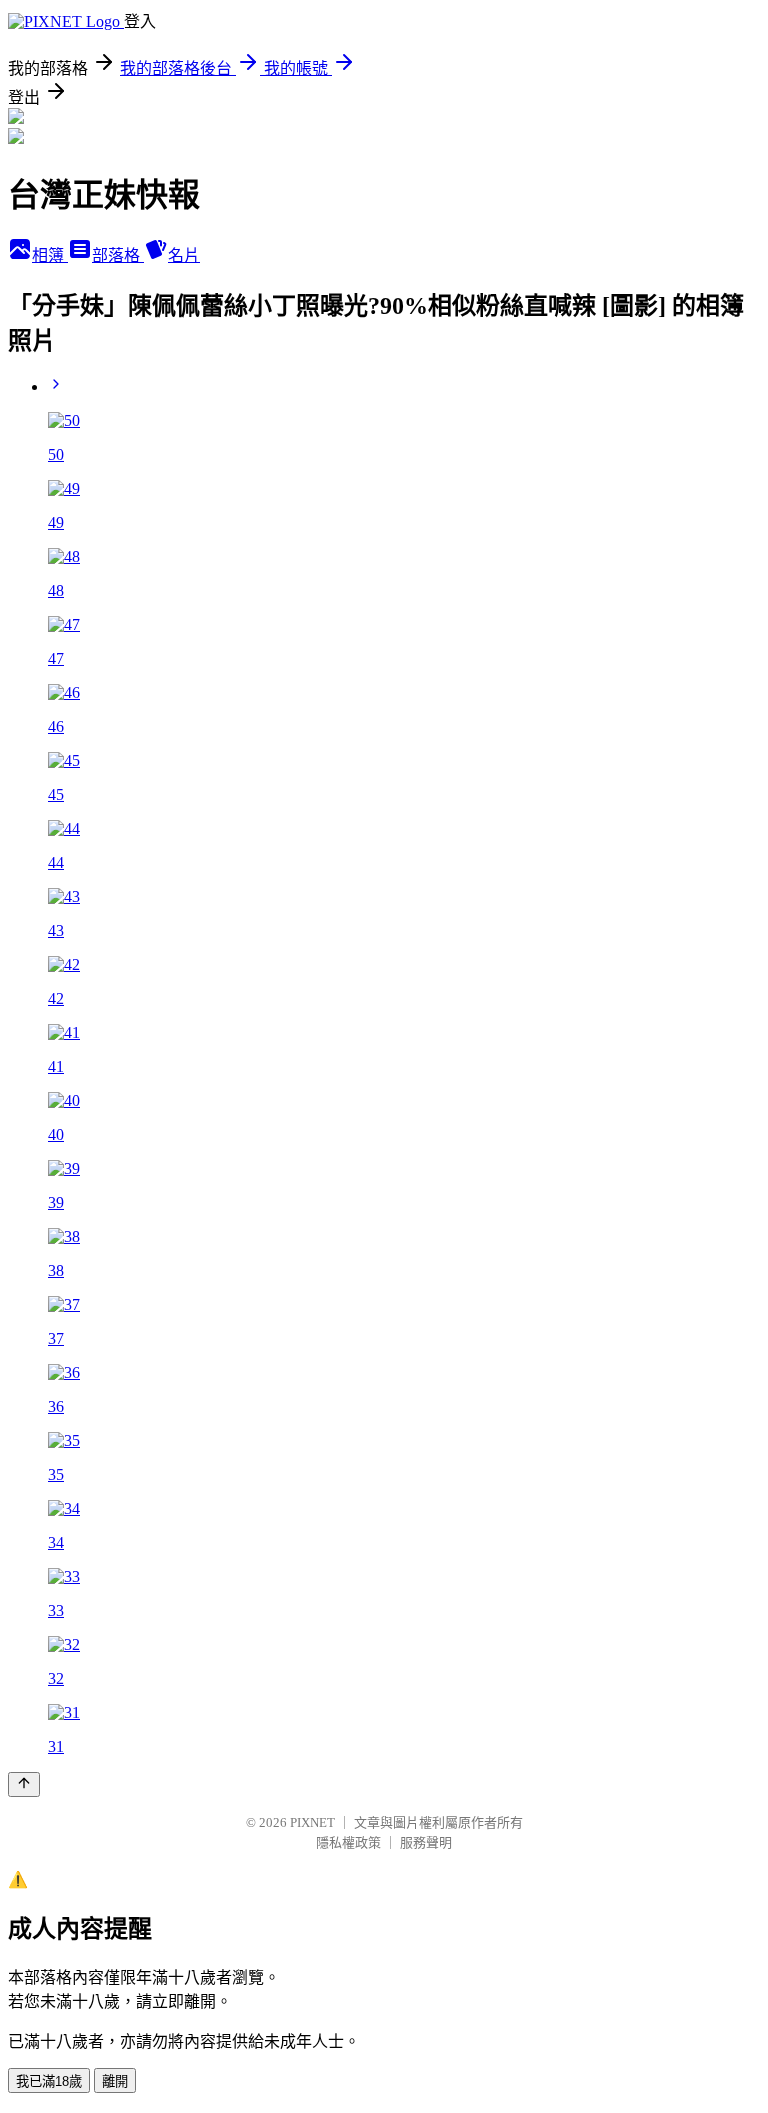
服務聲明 (426, 1842)
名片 (184, 255)
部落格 (118, 255)
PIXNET (312, 1822)
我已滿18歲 (49, 2081)
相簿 (50, 255)
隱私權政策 (348, 1842)
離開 (115, 2081)
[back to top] (24, 1784)
